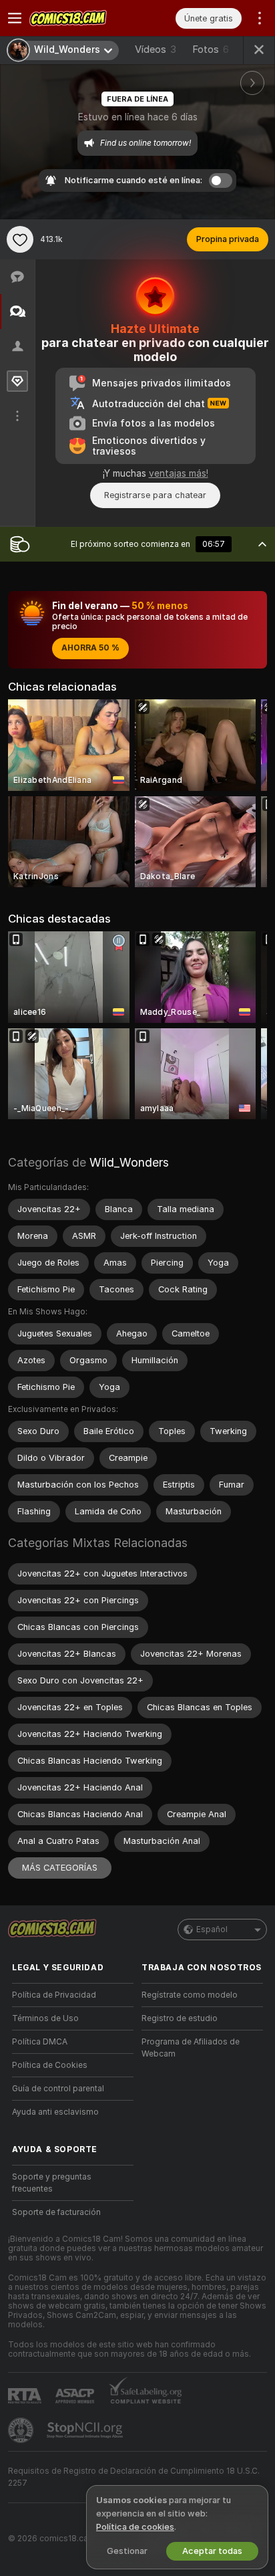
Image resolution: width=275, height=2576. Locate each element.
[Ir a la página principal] (83, 18)
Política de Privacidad (54, 1995)
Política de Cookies (50, 2065)
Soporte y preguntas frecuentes (52, 2183)
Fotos (211, 49)
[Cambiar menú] (15, 18)
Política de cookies (135, 2527)
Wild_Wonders (129, 1162)
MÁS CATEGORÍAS (60, 1868)
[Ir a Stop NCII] (86, 2430)
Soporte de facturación (56, 2212)
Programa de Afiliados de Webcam (191, 2048)
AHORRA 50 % (90, 648)
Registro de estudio (180, 2018)
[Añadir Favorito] (20, 239)
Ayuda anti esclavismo (55, 2112)
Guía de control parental (58, 2089)
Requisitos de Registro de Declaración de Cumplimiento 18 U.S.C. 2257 (134, 2477)
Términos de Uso (45, 2018)
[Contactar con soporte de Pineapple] (22, 2430)
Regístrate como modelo (190, 1995)
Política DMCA (40, 2042)
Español (212, 1929)
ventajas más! (179, 473)
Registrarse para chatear (155, 495)
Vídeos (156, 49)
